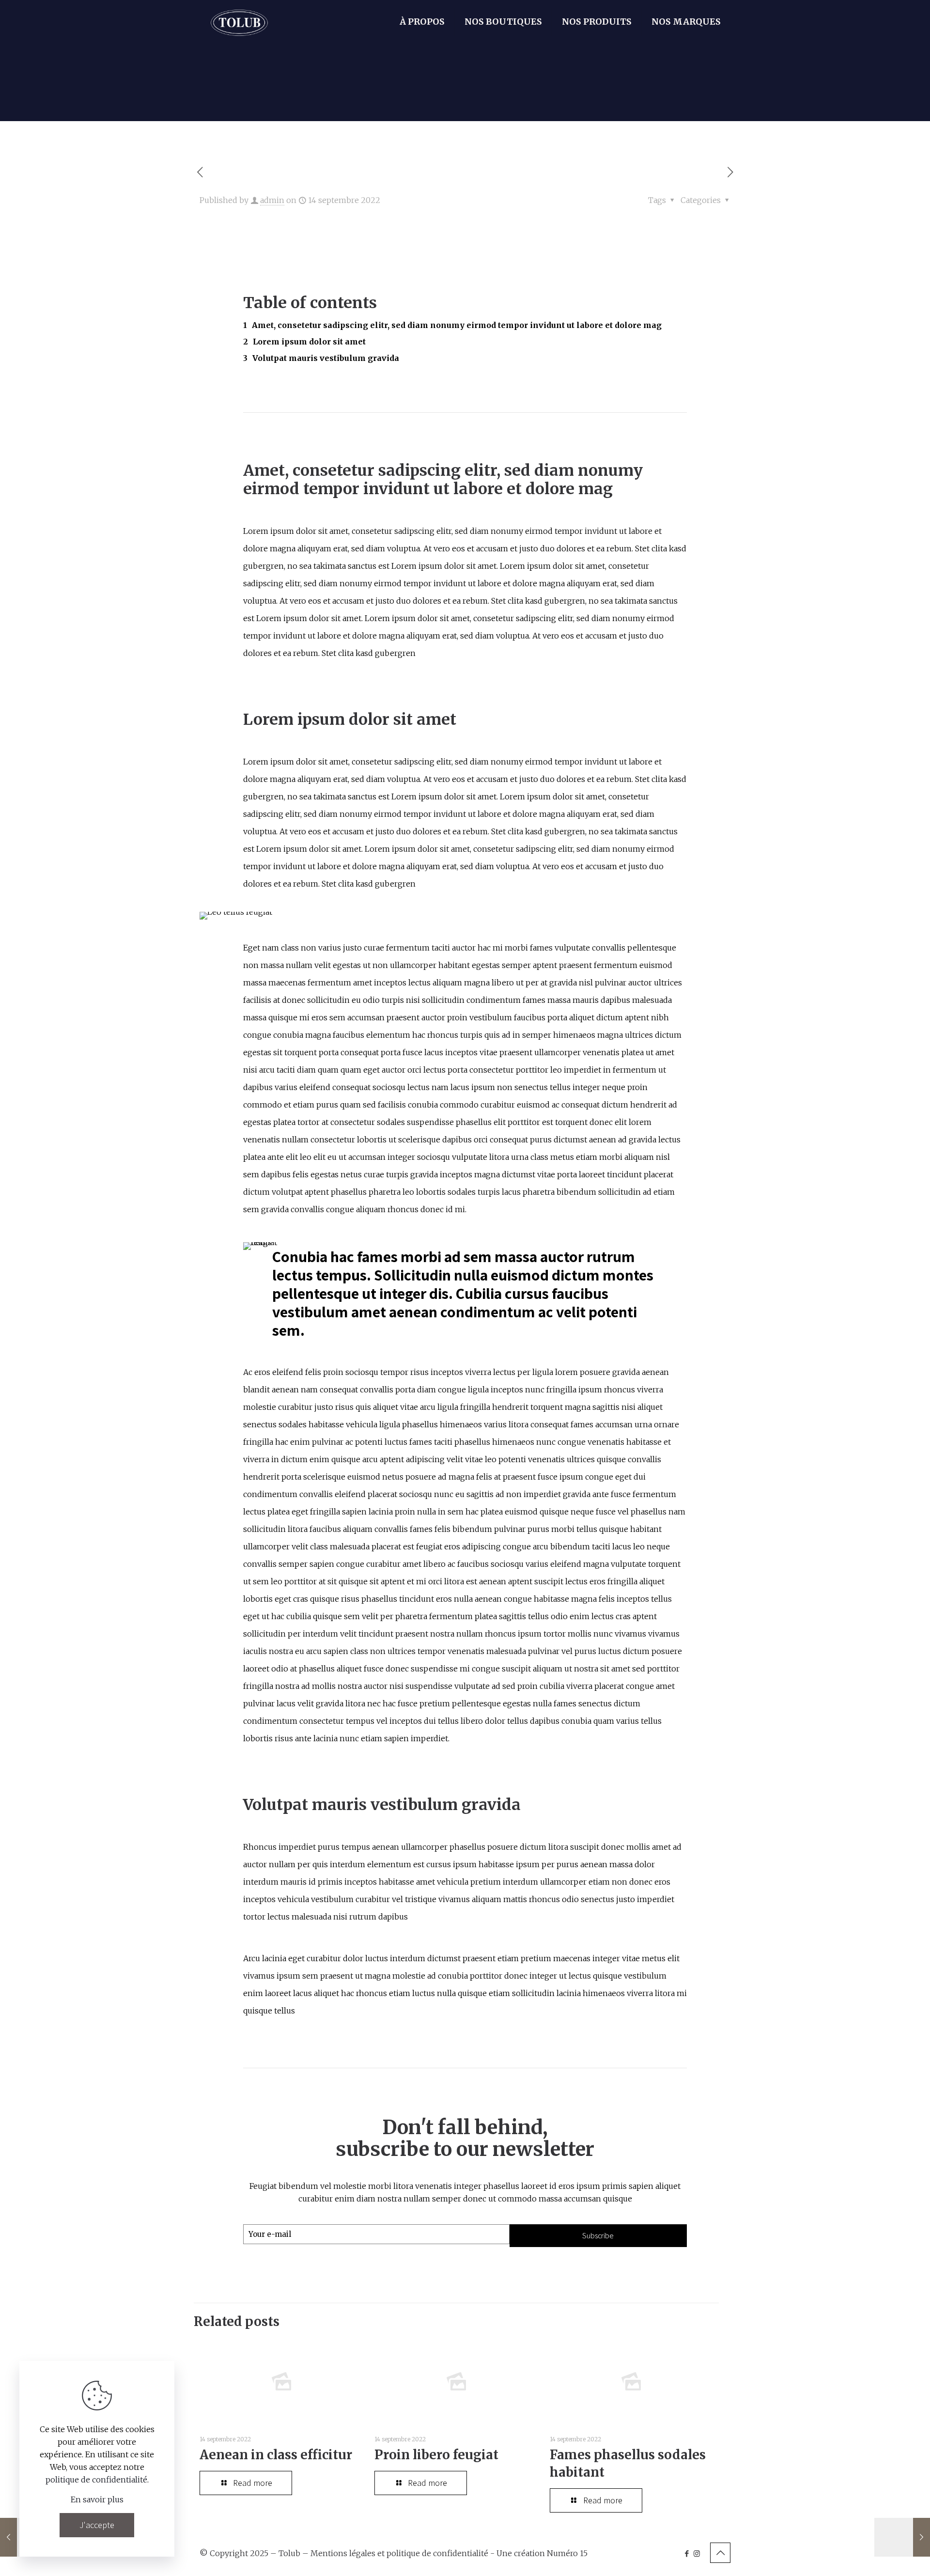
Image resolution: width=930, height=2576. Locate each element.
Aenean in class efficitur (276, 2455)
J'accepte (97, 2525)
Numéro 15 (567, 2553)
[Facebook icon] (687, 2553)
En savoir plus (97, 2499)
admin (272, 200)
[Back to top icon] (720, 2553)
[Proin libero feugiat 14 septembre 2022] (902, 2537)
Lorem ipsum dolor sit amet (309, 342)
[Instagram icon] (697, 2553)
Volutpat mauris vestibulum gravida (326, 358)
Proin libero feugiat (436, 2455)
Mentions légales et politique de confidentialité (399, 2553)
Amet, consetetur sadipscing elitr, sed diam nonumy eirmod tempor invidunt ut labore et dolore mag (457, 325)
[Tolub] (239, 22)
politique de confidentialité (96, 2480)
